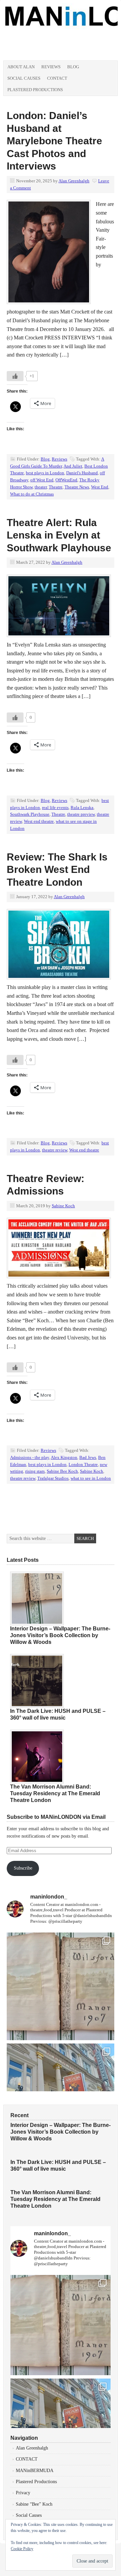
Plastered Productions (35, 90)
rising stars (35, 1471)
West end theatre (39, 821)
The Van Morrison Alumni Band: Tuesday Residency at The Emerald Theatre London (55, 1793)
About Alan (21, 67)
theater (41, 487)
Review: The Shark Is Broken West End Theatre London (57, 870)
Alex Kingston (64, 1457)
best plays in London (45, 473)
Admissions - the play (30, 1457)
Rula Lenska (82, 807)
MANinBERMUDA (35, 2471)
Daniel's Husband (82, 473)
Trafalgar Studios (53, 1478)
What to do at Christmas (32, 494)
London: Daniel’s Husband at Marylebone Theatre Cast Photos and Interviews (54, 141)
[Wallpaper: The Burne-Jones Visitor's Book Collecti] (61, 1986)
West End (100, 487)
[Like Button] (15, 376)
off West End (42, 480)
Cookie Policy (22, 2549)
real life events (55, 807)
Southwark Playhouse (30, 814)
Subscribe (23, 1868)
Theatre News (77, 487)
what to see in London (91, 1478)
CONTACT (27, 2459)
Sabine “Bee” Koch (34, 2504)
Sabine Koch (63, 1206)
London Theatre (83, 1464)
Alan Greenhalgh (74, 181)
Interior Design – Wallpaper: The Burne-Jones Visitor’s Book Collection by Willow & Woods (60, 1635)
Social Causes (24, 78)
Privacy (23, 2493)
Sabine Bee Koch (62, 1471)
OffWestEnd (66, 480)
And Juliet (73, 466)
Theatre (56, 487)
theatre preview (81, 814)
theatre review (55, 1150)
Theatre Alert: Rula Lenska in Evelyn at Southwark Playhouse (59, 535)
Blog (73, 67)
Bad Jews (88, 1457)
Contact (57, 78)
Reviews (51, 67)
